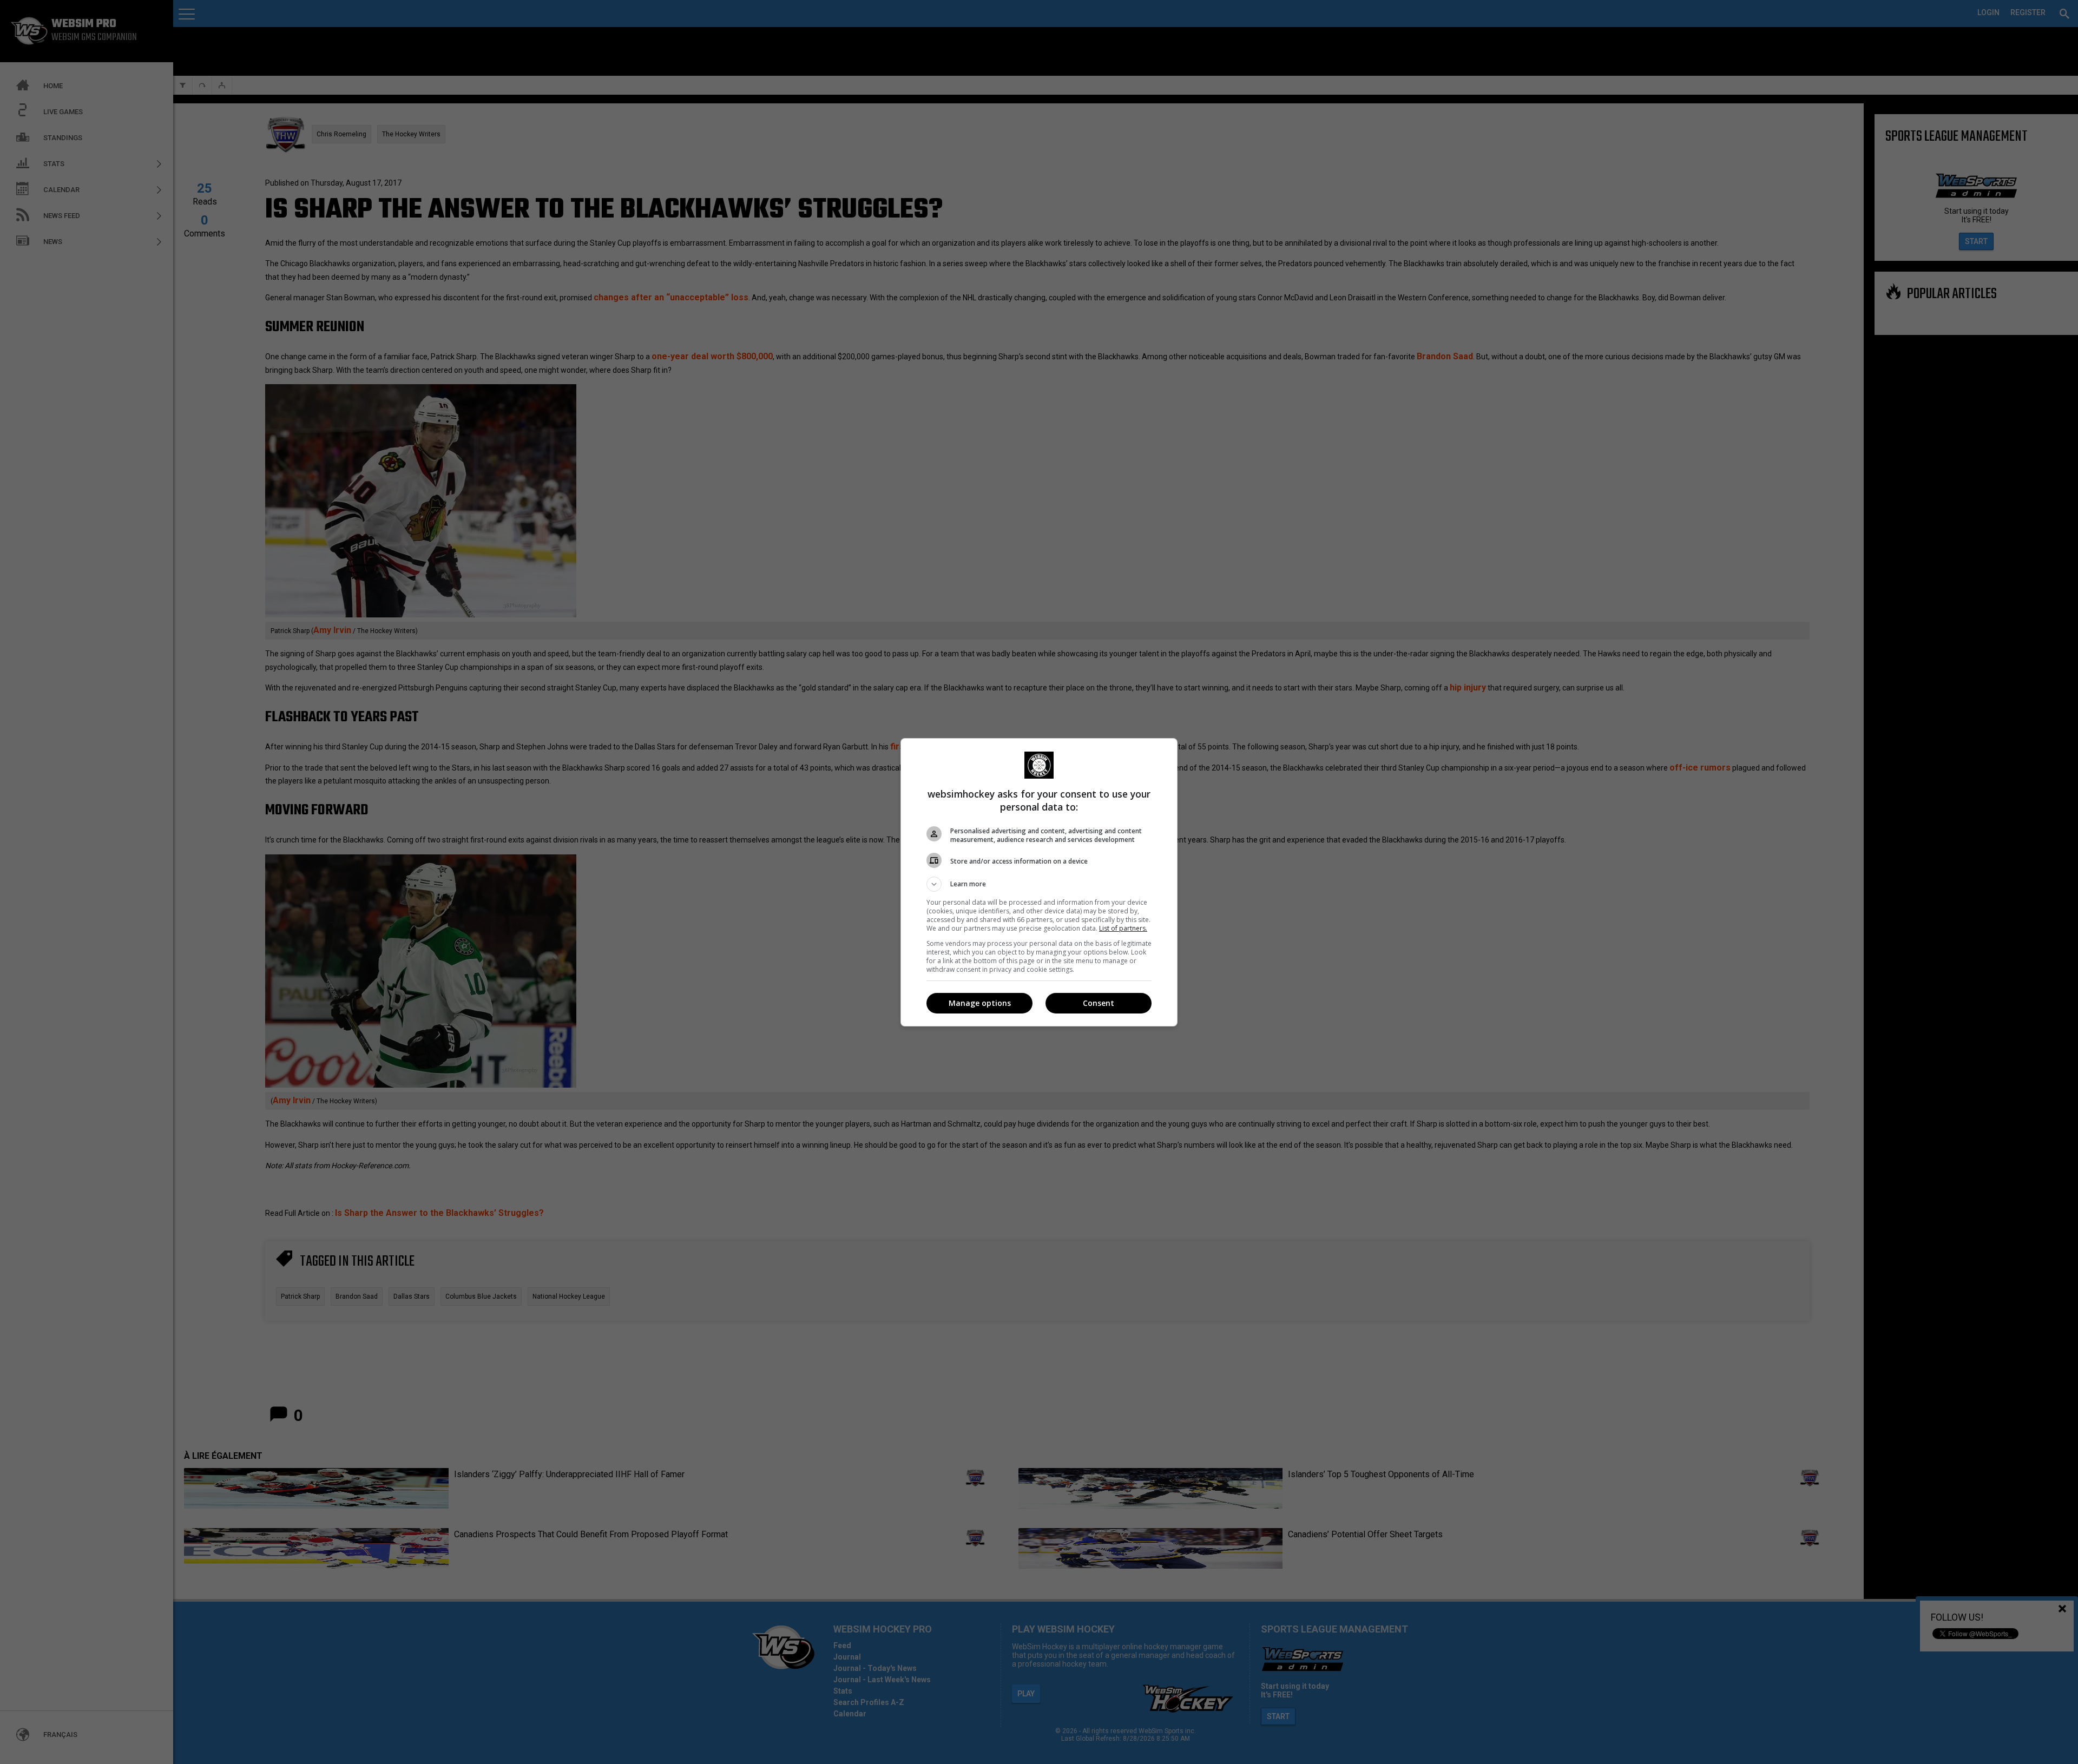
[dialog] (1039, 882)
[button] (1039, 884)
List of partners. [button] (1123, 928)
